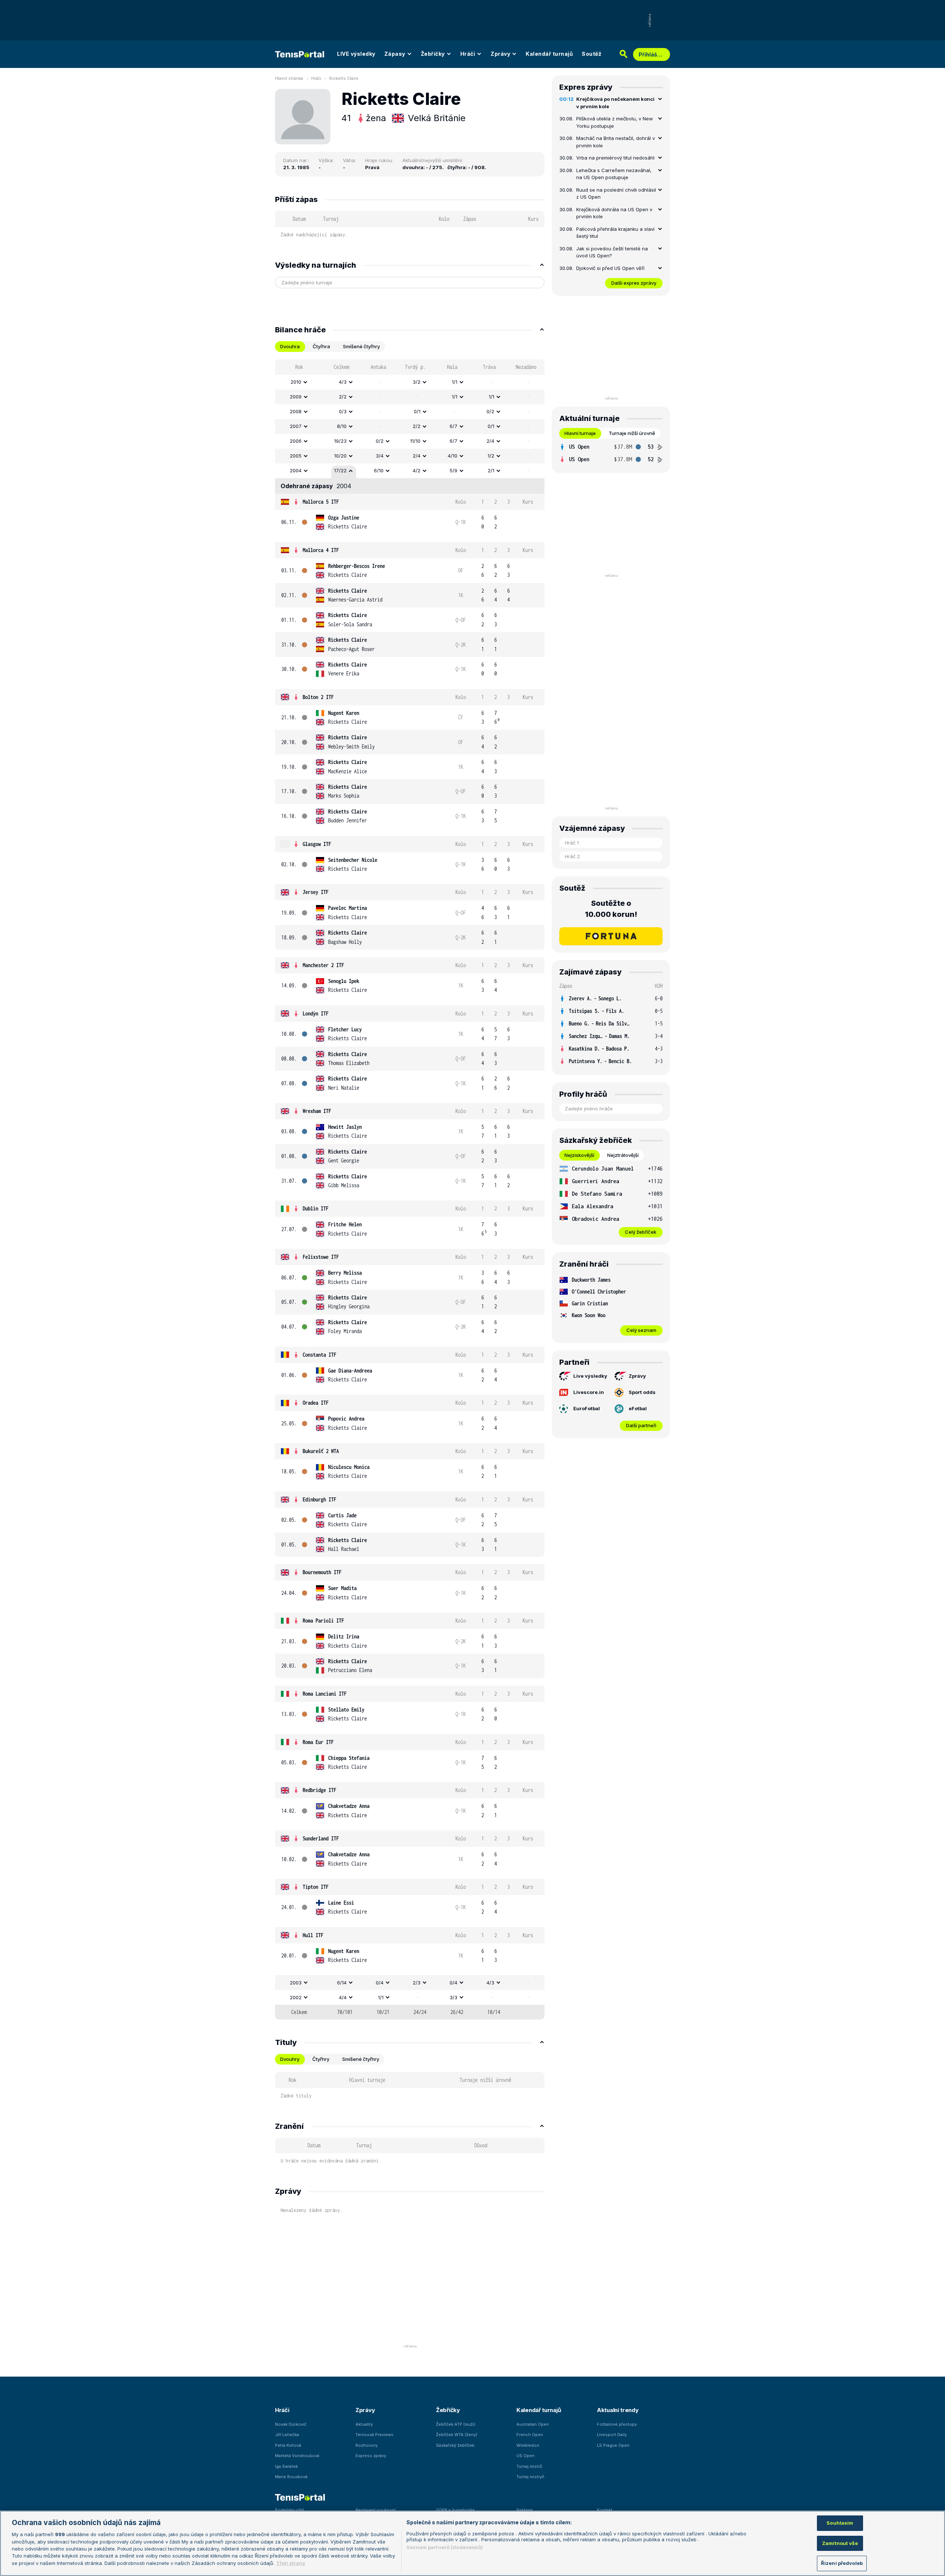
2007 (296, 426)
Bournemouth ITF (322, 1572)
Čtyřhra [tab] (321, 346)
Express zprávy (371, 2456)
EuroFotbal (587, 1408)
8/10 (342, 426)
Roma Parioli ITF (323, 1621)
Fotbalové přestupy (617, 2424)
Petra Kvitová (288, 2445)
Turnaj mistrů (529, 2466)
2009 (296, 397)
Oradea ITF (316, 1403)
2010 (296, 382)
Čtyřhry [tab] (321, 2059)
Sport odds (642, 1392)
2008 (296, 411)
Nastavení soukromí (376, 2510)
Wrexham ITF (317, 1111)
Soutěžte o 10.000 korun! (611, 909)
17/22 (340, 470)
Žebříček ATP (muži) (456, 2424)
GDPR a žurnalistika (455, 2510)
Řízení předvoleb (842, 2563)
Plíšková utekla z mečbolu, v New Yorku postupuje (615, 122)
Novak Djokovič (291, 2424)
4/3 (343, 382)
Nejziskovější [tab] (579, 1155)
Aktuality (364, 2424)
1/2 (491, 456)
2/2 (343, 397)
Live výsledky (590, 1376)
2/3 (417, 1983)
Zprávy (500, 54)
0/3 (343, 411)
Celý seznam (641, 1330)
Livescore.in (589, 1392)
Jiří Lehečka (287, 2435)
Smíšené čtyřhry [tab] (361, 346)
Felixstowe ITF (321, 1257)
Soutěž (592, 54)
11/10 (415, 441)
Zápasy (395, 54)
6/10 (379, 470)
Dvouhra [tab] (290, 346)
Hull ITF (313, 1935)
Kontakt (605, 2510)
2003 (296, 1983)
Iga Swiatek (286, 2466)
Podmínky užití (290, 2510)
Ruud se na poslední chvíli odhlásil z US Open (616, 193)
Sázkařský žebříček (455, 2445)
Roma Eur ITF (318, 1742)
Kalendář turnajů (549, 54)
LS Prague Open (613, 2445)
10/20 (340, 456)
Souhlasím (840, 2523)
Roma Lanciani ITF (325, 1694)
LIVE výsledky (356, 54)
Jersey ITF (316, 892)
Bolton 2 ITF (318, 697)
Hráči (468, 54)
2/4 (490, 441)
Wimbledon (528, 2445)
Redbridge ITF (319, 1790)
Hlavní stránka (289, 78)
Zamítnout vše (840, 2543)
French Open (530, 2435)
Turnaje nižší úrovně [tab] (632, 433)
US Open (525, 2456)
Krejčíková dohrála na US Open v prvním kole (614, 213)
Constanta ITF (319, 1355)
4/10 (453, 456)
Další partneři (641, 1425)
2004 (296, 470)
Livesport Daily (612, 2435)
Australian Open (533, 2424)
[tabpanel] (410, 1189)
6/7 (453, 426)
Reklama (525, 2510)
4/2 (417, 470)
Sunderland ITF (321, 1838)
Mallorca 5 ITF (321, 502)
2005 (296, 456)
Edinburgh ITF (319, 1499)
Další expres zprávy (634, 283)
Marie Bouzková (291, 2477)
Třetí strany (291, 2563)
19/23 (340, 441)
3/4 (380, 456)
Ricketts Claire (344, 78)
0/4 (380, 1983)
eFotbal (638, 1408)
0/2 (490, 411)
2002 (296, 1997)
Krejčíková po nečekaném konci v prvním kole (615, 103)
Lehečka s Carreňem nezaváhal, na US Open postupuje (614, 174)
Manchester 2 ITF (323, 965)
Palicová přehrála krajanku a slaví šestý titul (615, 233)
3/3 (453, 1997)
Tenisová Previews (374, 2435)
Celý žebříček (641, 1232)
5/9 (453, 470)
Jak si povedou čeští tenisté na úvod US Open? (612, 252)
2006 (296, 441)
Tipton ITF (316, 1887)
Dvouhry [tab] (290, 2059)
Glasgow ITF (317, 844)
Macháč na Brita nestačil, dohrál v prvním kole (616, 142)
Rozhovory (367, 2445)
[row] (410, 382)
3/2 (417, 382)
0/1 (417, 411)
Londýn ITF (316, 1013)
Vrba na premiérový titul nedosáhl (615, 158)
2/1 (491, 470)
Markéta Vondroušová (297, 2456)
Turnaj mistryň (530, 2477)
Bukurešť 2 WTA (321, 1451)
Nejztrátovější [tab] (623, 1155)
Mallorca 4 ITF (321, 550)
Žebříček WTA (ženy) (457, 2435)
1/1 (455, 382)
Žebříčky (433, 54)
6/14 (342, 1983)
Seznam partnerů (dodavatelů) (445, 2547)
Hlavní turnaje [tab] (580, 433)
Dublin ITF (316, 1208)
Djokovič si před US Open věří (610, 268)
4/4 (343, 1997)
